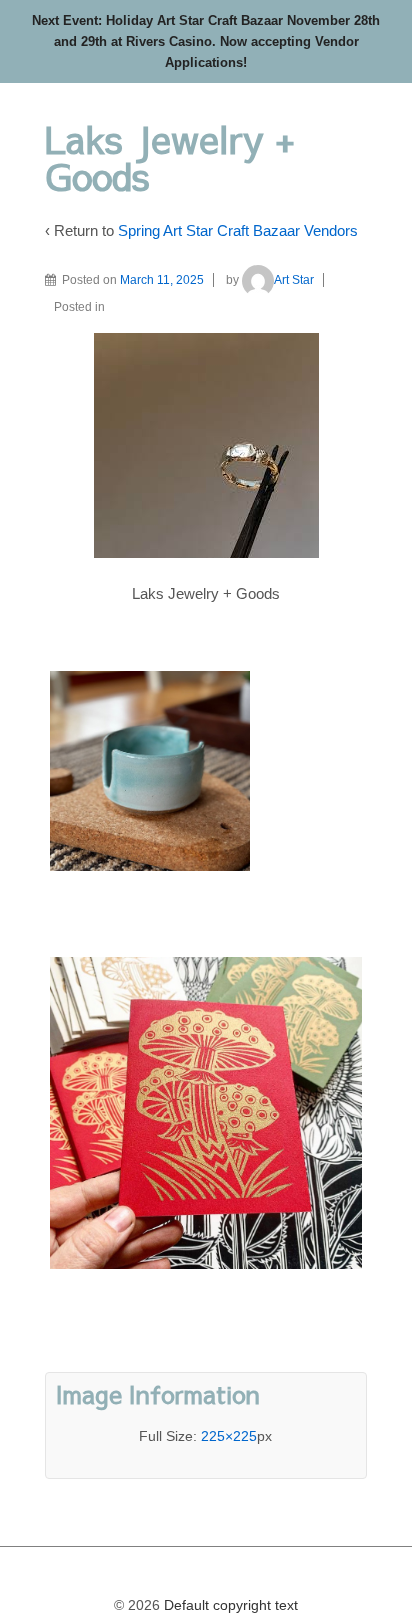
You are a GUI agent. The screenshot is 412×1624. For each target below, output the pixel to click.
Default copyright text (229, 1605)
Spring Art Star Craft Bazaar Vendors (238, 230)
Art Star (294, 280)
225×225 (229, 1436)
